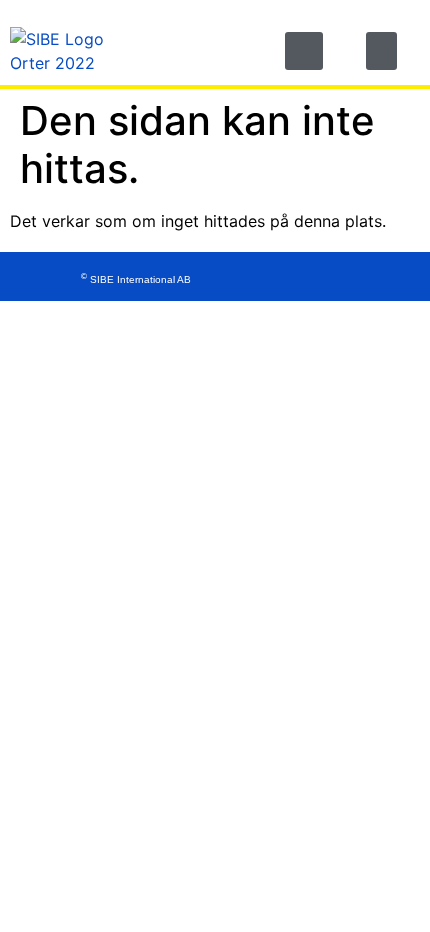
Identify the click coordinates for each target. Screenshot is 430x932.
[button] (304, 51)
